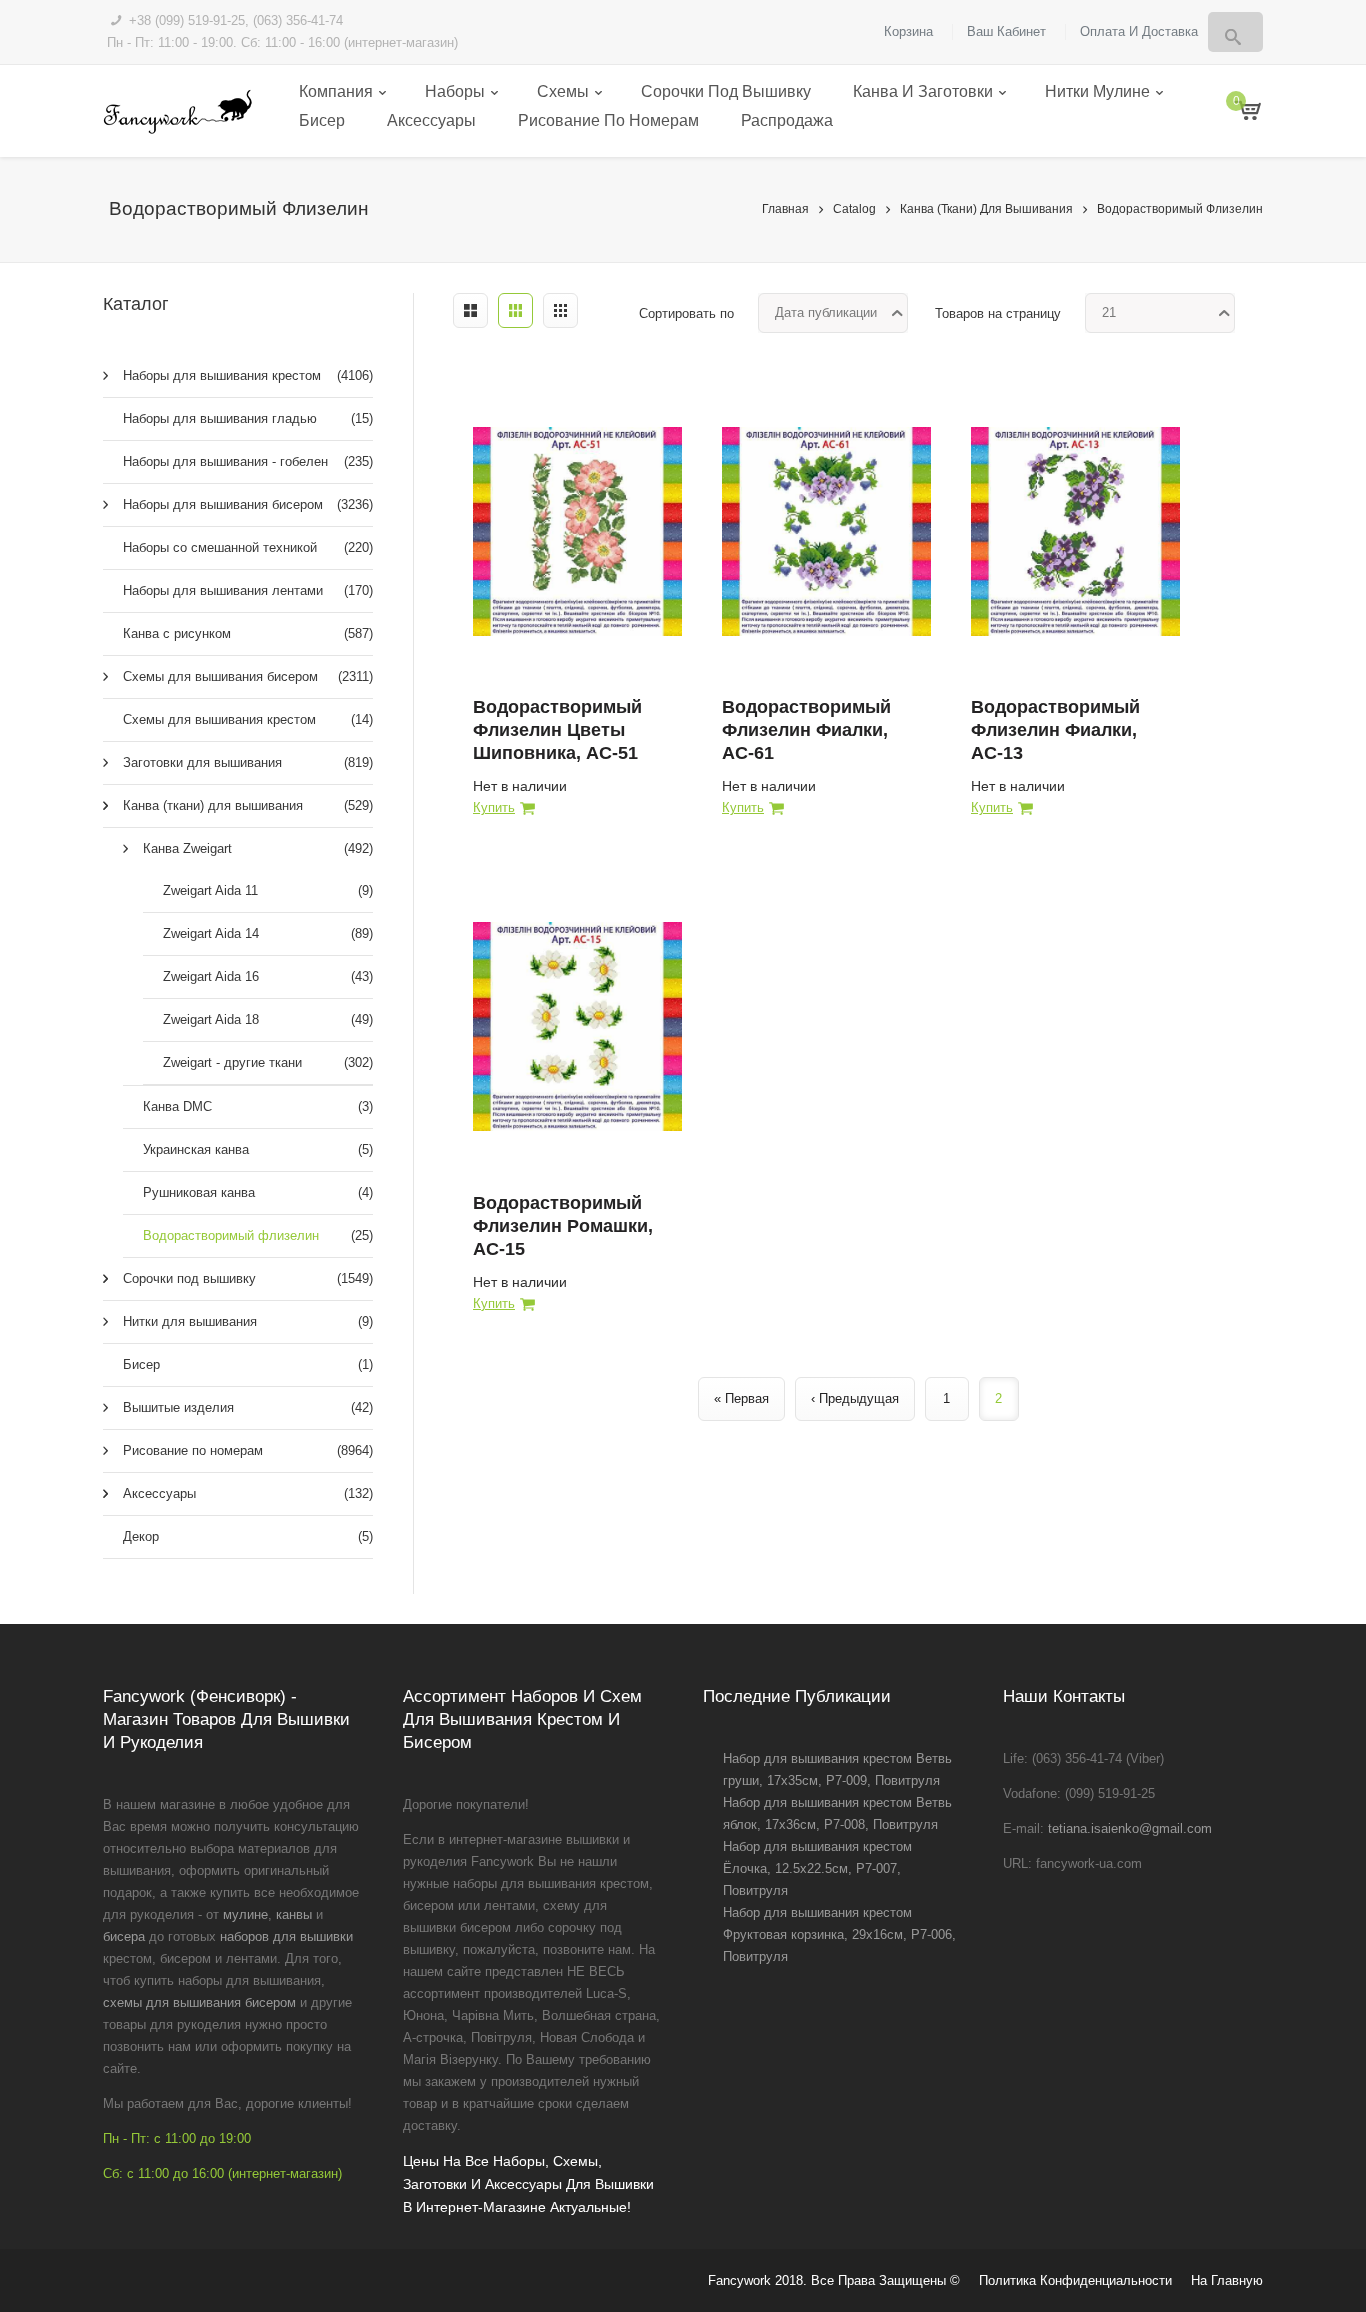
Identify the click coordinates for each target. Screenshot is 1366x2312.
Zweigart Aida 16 (268, 976)
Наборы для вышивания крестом (248, 375)
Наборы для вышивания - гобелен (248, 461)
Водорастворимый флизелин (1180, 209)
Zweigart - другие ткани (268, 1062)
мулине (245, 1914)
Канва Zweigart (258, 848)
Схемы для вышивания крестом (248, 719)
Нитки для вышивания (248, 1321)
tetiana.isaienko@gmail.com (1130, 1828)
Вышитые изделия (248, 1407)
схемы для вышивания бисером (199, 2002)
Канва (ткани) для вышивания (986, 209)
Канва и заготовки (923, 91)
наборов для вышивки (286, 1936)
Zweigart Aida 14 (268, 933)
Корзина (908, 31)
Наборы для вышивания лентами (248, 590)
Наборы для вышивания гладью (248, 418)
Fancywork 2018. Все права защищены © (834, 2280)
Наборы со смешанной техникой (248, 547)
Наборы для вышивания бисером (248, 504)
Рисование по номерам (608, 120)
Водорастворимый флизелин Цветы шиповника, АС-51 (557, 730)
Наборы (455, 91)
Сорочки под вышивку (726, 91)
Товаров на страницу (998, 313)
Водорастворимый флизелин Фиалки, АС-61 (806, 730)
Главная (785, 209)
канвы (294, 1914)
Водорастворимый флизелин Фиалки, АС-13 (1055, 730)
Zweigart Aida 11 (268, 890)
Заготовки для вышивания (248, 762)
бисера (124, 1936)
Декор (248, 1536)
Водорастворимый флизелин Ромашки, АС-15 (563, 1226)
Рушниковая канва (258, 1192)
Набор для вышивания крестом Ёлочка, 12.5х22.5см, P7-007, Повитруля (817, 1868)
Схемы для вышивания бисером (248, 676)
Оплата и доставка (1139, 31)
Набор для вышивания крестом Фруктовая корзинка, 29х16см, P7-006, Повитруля (839, 1934)
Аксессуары (431, 120)
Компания (336, 91)
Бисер (322, 120)
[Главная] (177, 111)
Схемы (563, 91)
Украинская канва (258, 1149)
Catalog (854, 209)
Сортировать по (686, 313)
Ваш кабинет (1006, 31)
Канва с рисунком (248, 633)
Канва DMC (258, 1106)
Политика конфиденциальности (1075, 2280)
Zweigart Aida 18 (268, 1019)
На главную (1227, 2280)
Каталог (136, 304)
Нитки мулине (1097, 91)
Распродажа (787, 120)
